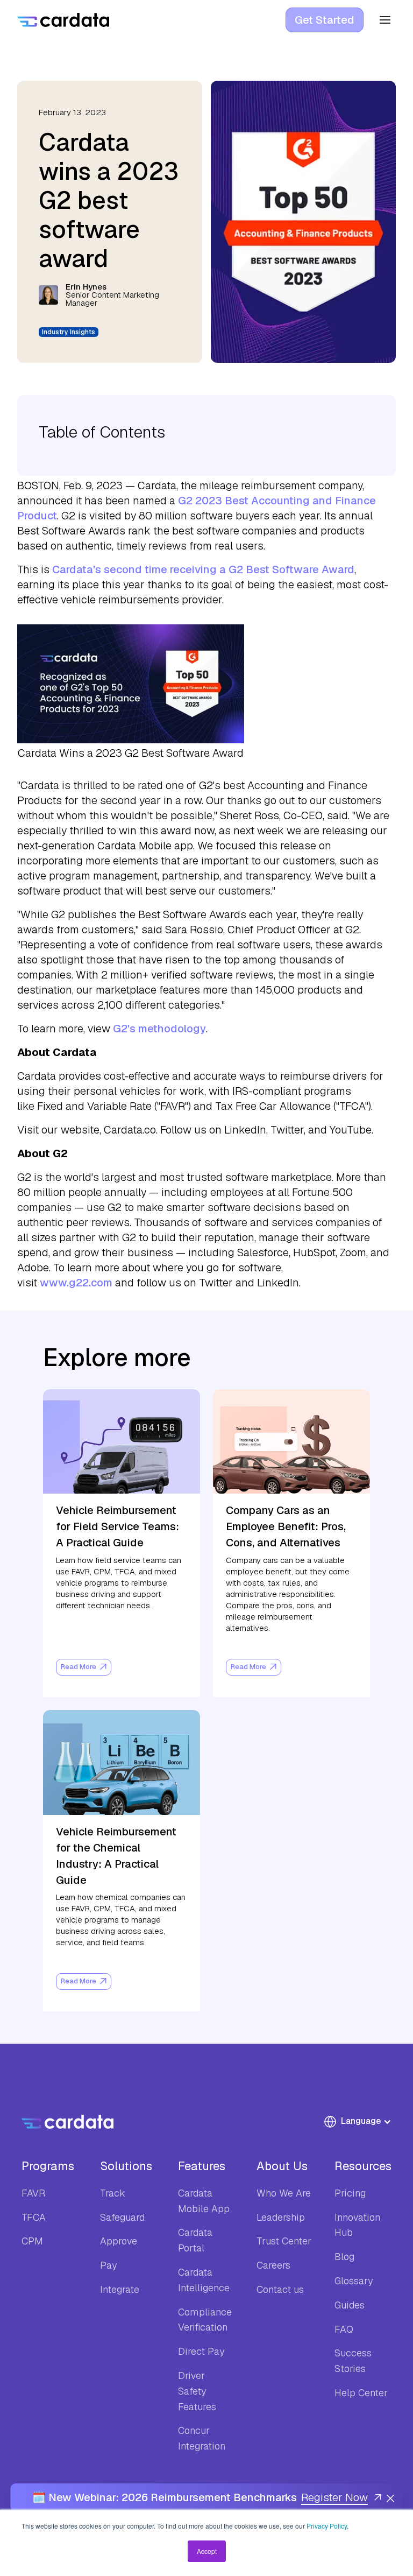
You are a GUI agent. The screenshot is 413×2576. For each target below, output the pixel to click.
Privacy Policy (327, 2526)
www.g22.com (76, 1283)
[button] (363, 2122)
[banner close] (390, 2497)
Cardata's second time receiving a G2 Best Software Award (203, 569)
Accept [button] (207, 2551)
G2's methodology (159, 1029)
